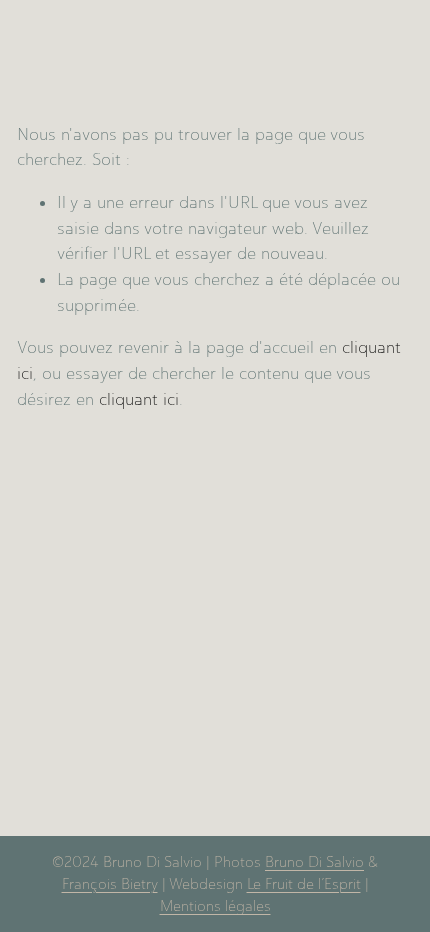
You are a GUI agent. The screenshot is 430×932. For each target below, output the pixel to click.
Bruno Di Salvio (314, 862)
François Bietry (110, 884)
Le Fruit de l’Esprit (304, 884)
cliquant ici (139, 399)
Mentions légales (215, 906)
